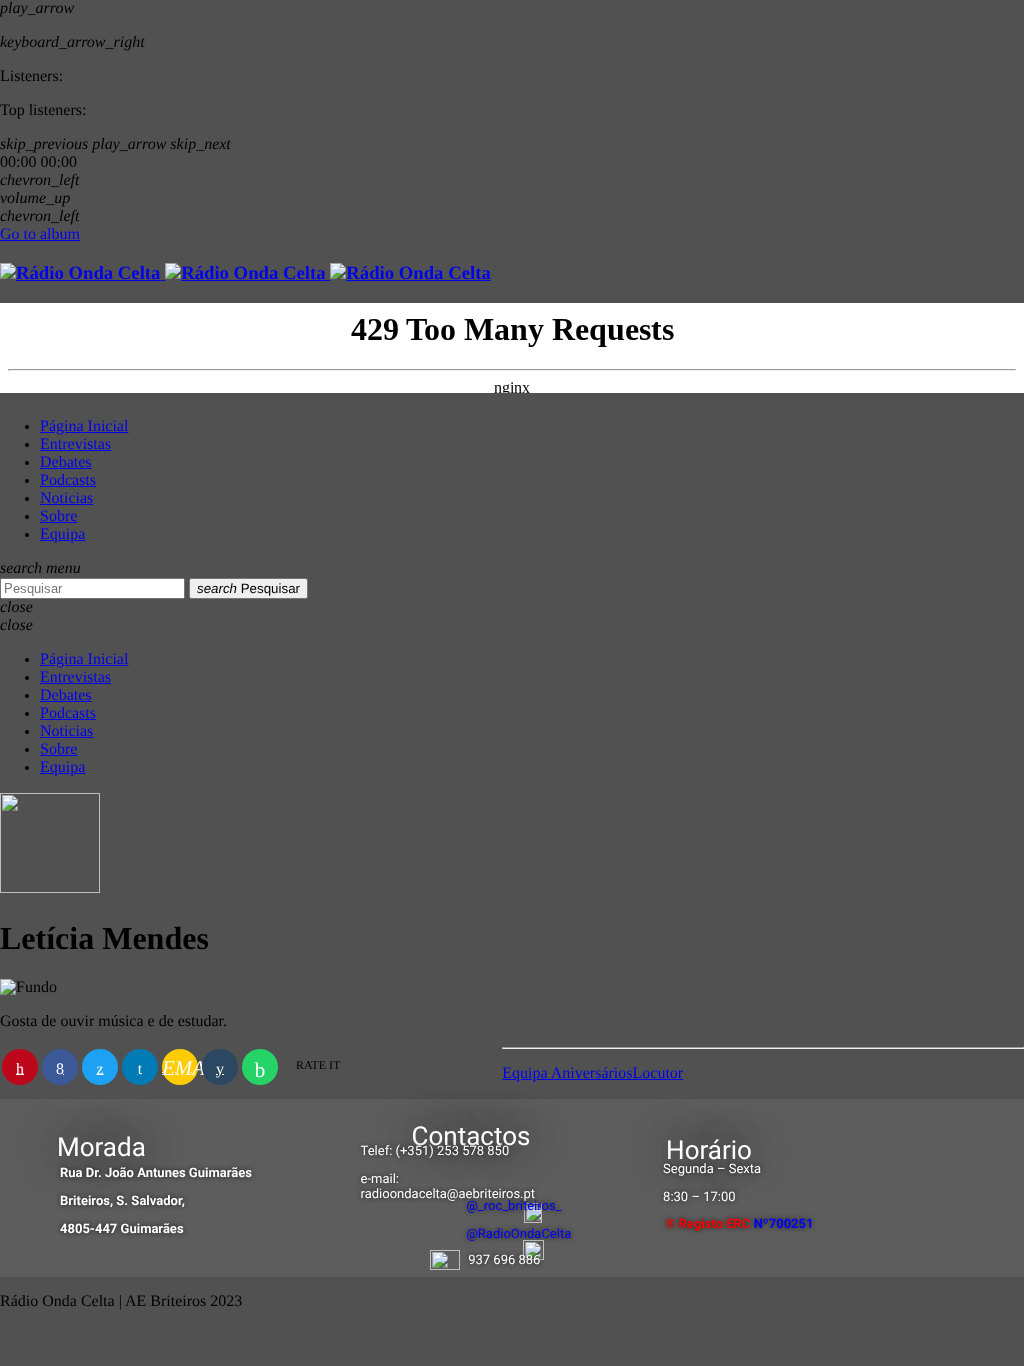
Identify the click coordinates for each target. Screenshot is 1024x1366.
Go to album (40, 234)
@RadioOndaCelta (518, 1234)
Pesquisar (248, 588)
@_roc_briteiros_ (513, 1206)
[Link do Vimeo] (245, 273)
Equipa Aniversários (567, 1073)
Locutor (658, 1073)
